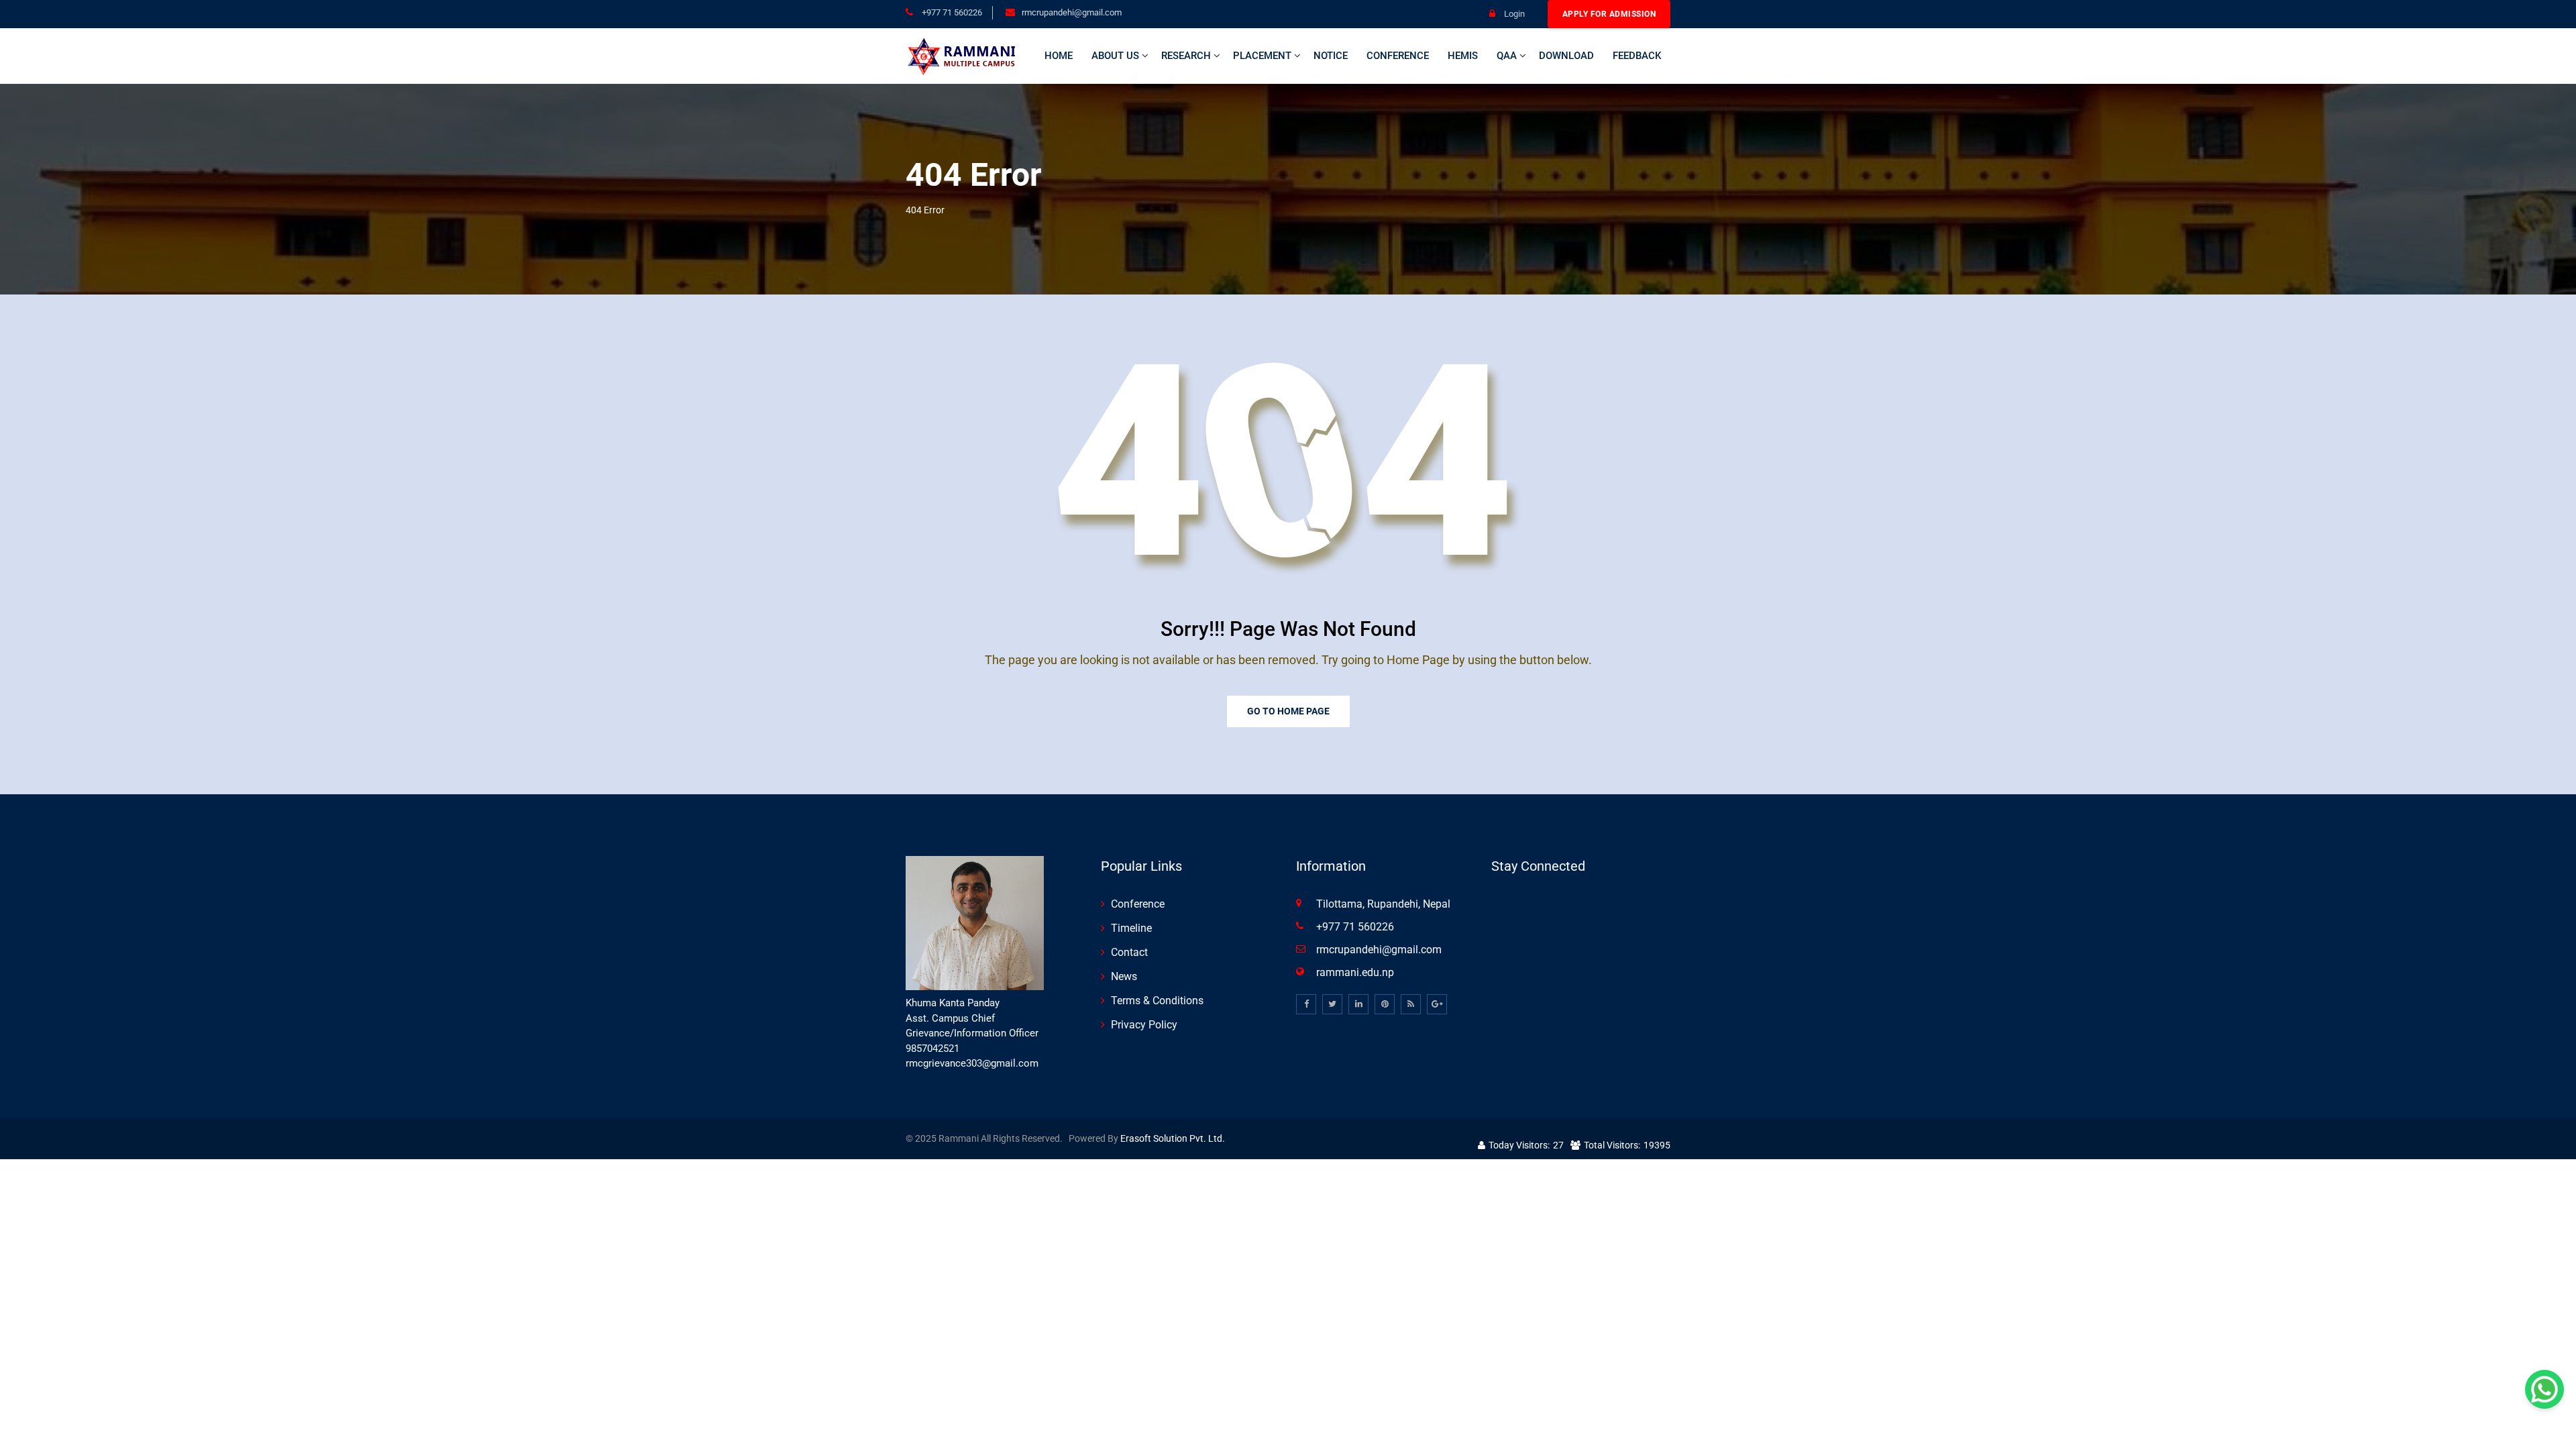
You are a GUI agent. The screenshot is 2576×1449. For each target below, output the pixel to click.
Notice (1331, 56)
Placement (1262, 56)
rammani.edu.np (1355, 972)
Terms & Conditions (1157, 1001)
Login (1513, 14)
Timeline (1131, 928)
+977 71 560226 (951, 12)
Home (1059, 56)
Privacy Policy (1144, 1025)
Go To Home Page (1288, 711)
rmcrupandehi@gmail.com (1072, 12)
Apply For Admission (1609, 14)
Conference (1398, 56)
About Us (1115, 56)
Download (1566, 56)
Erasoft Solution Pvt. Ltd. (1173, 1138)
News (1124, 976)
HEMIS (1463, 56)
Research (1186, 56)
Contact (1129, 952)
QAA (1507, 56)
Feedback (1637, 56)
